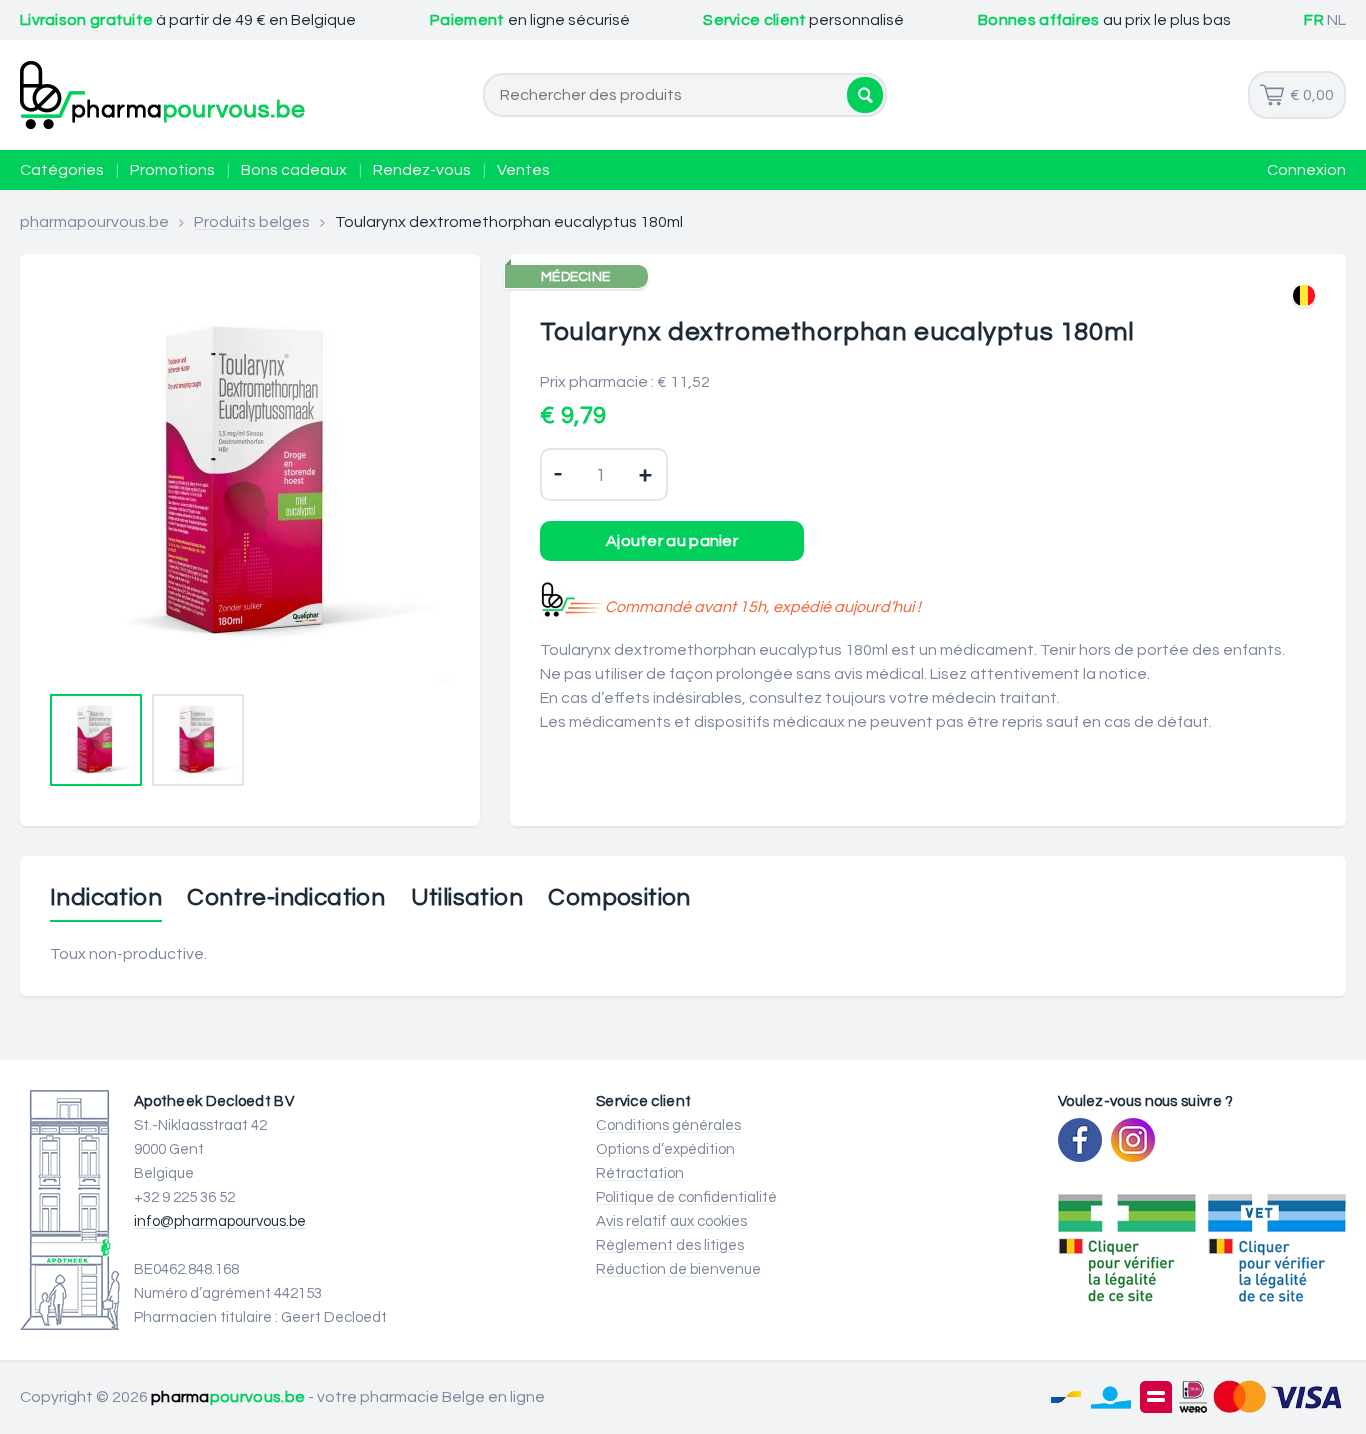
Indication (106, 898)
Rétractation (640, 1173)
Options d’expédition (665, 1149)
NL (1336, 20)
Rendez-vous (422, 170)
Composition (619, 898)
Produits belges (252, 222)
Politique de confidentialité (686, 1197)
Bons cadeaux (294, 170)
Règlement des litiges (670, 1245)
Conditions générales (668, 1125)
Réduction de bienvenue (678, 1269)
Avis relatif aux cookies (671, 1221)
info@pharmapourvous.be (220, 1221)
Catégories (62, 170)
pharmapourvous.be (94, 222)
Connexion (1306, 170)
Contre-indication (286, 898)
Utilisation (467, 898)
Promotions (172, 170)
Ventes (523, 170)
